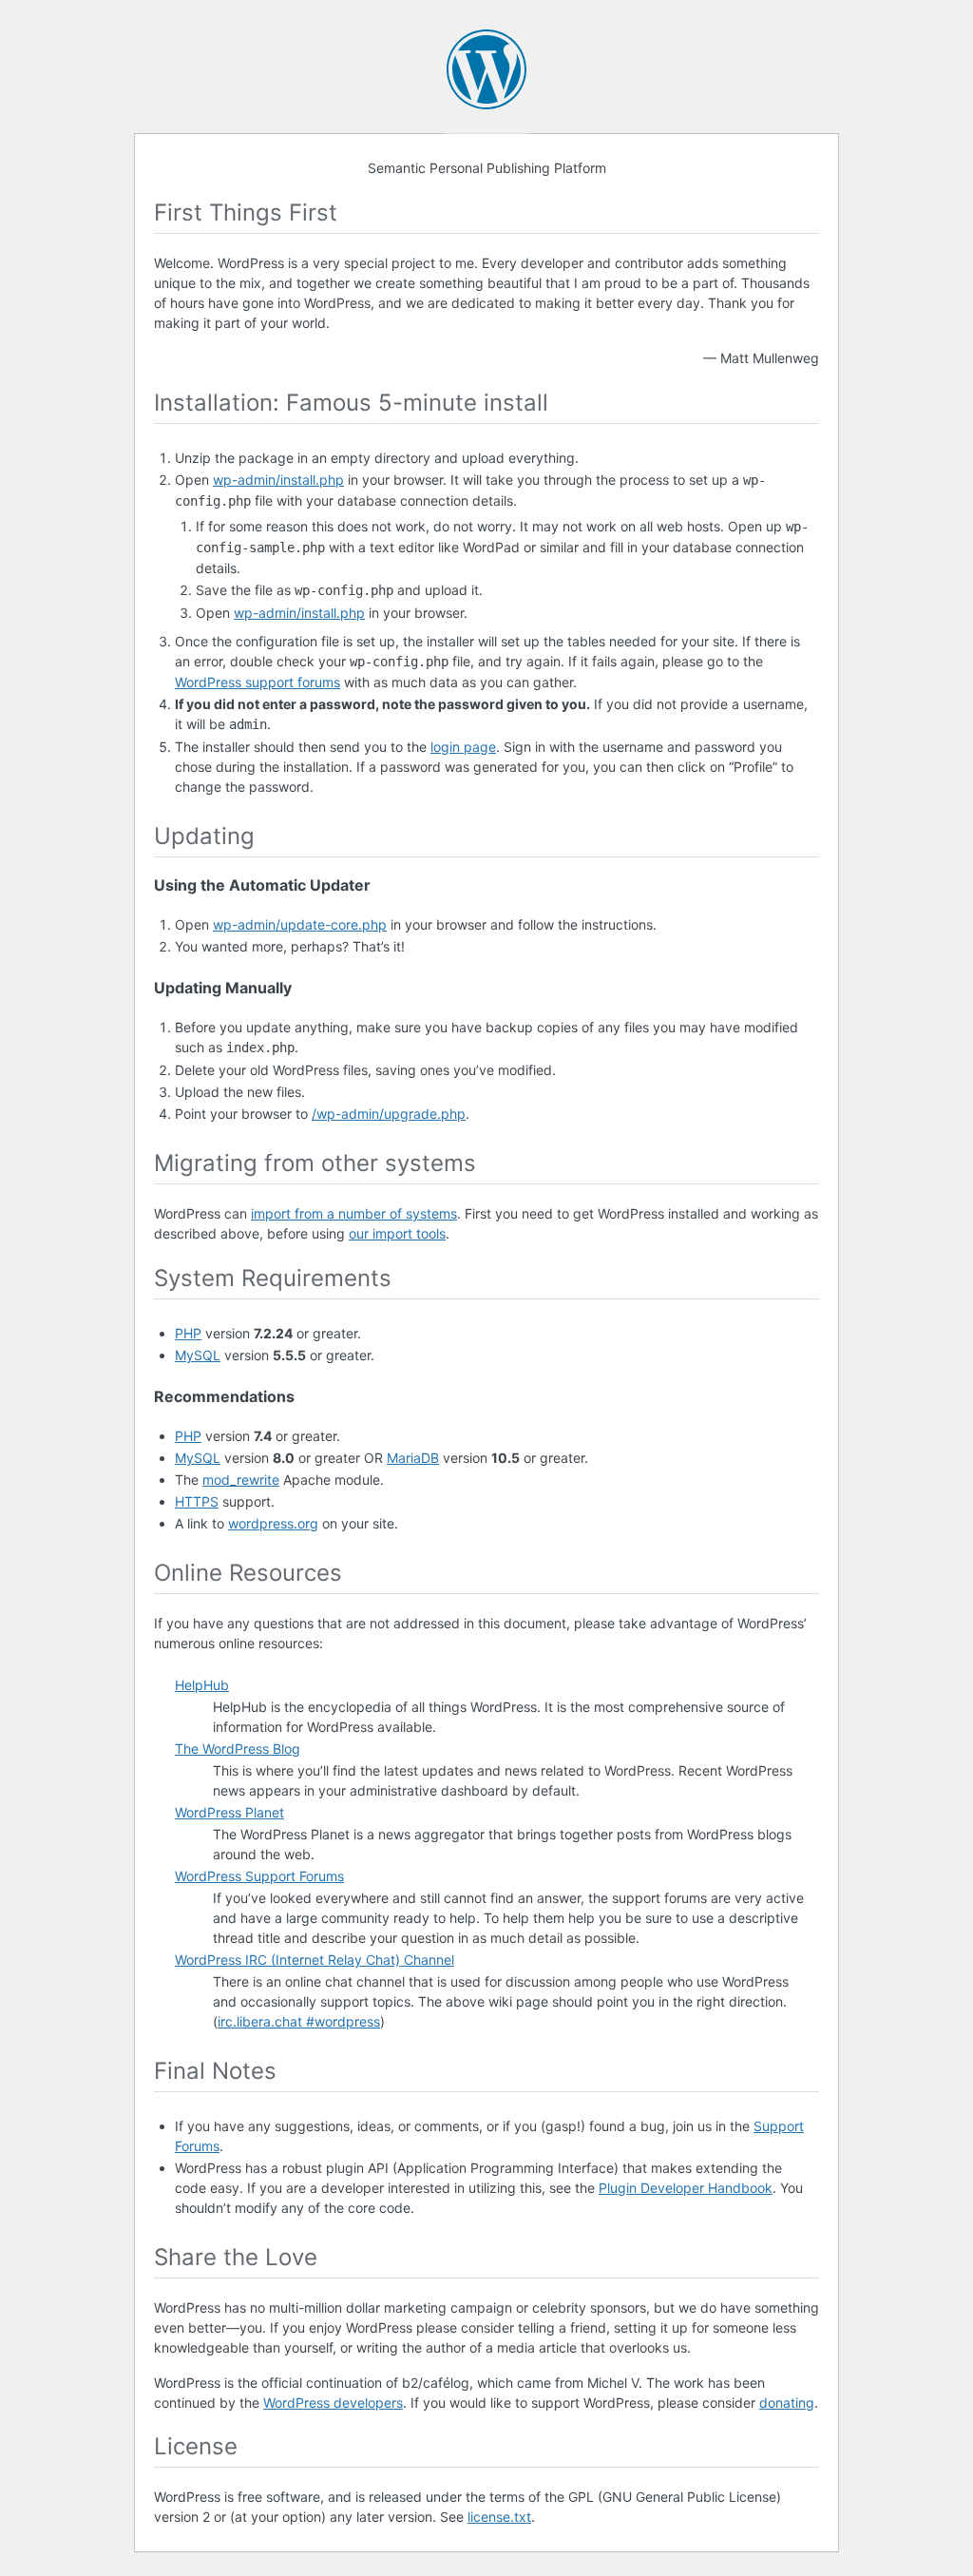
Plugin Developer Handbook (686, 2188)
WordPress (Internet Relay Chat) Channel (315, 1960)
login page (463, 747)
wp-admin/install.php (278, 480)
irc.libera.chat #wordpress (299, 2021)
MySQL (198, 1355)
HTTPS (197, 1501)
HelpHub (202, 1685)
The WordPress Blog (238, 1749)
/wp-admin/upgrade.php (389, 1114)
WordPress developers (333, 2403)
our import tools (397, 1233)
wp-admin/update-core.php (300, 924)
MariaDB (413, 1458)
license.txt (499, 2517)
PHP (188, 1333)
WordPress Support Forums (259, 1876)
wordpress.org (273, 1523)
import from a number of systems (354, 1213)
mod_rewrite (241, 1480)
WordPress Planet (229, 1812)
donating (787, 2403)
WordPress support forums (258, 682)
